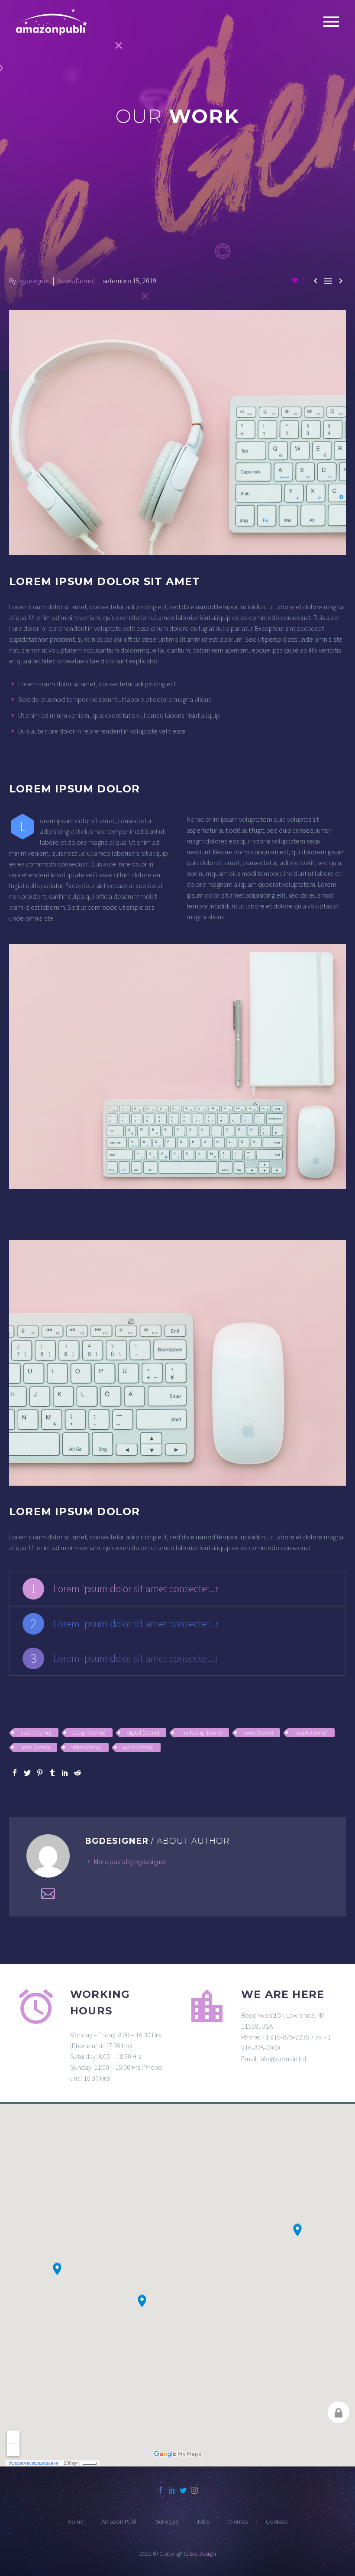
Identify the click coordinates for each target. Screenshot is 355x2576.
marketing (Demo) (201, 1733)
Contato (277, 2522)
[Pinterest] (40, 1773)
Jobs (203, 2522)
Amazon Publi (119, 2522)
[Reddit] (77, 1773)
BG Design (203, 2553)
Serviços (167, 2522)
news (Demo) (258, 1733)
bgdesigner (33, 281)
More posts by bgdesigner (130, 1862)
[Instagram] (194, 2490)
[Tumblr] (52, 1773)
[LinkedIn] (65, 1773)
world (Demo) (138, 1747)
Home (75, 2522)
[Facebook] (15, 1773)
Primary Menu (331, 22)
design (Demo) (89, 1733)
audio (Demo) (36, 1733)
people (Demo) (311, 1733)
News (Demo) (76, 281)
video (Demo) (87, 1747)
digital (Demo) (143, 1733)
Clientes (237, 2522)
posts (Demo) (35, 1747)
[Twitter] (27, 1773)
